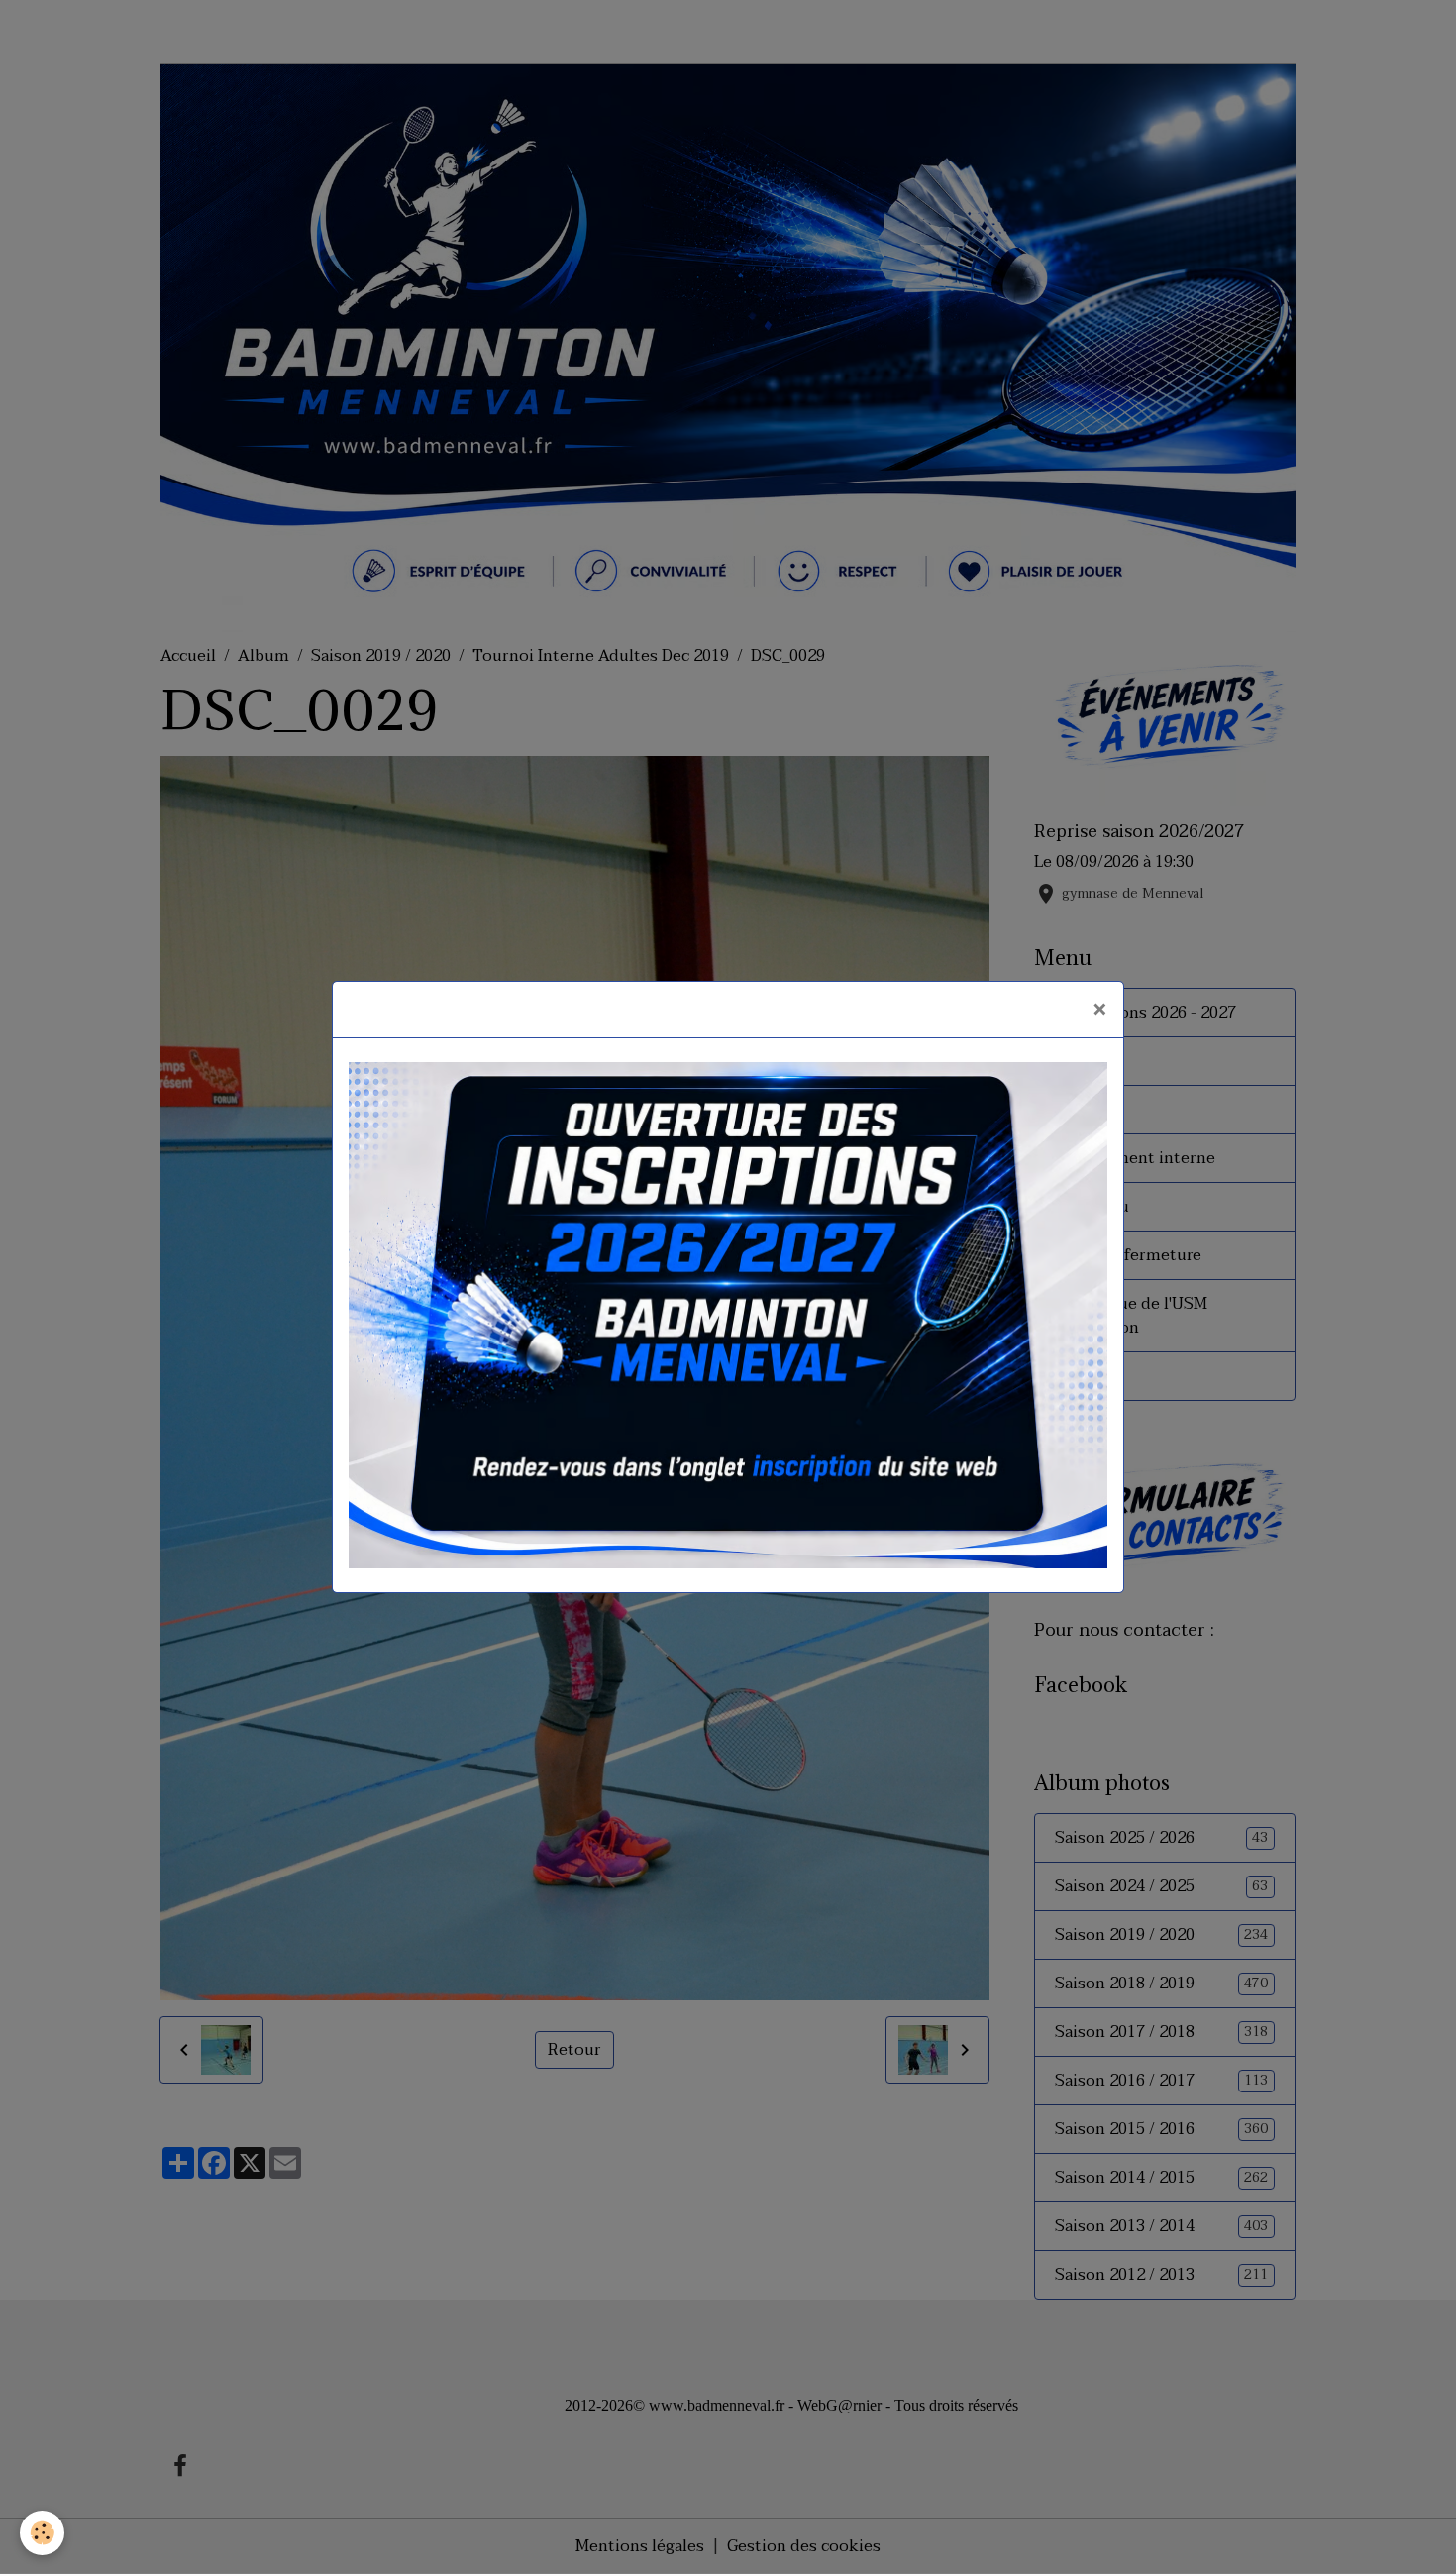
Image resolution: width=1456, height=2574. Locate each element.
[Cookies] (42, 2533)
